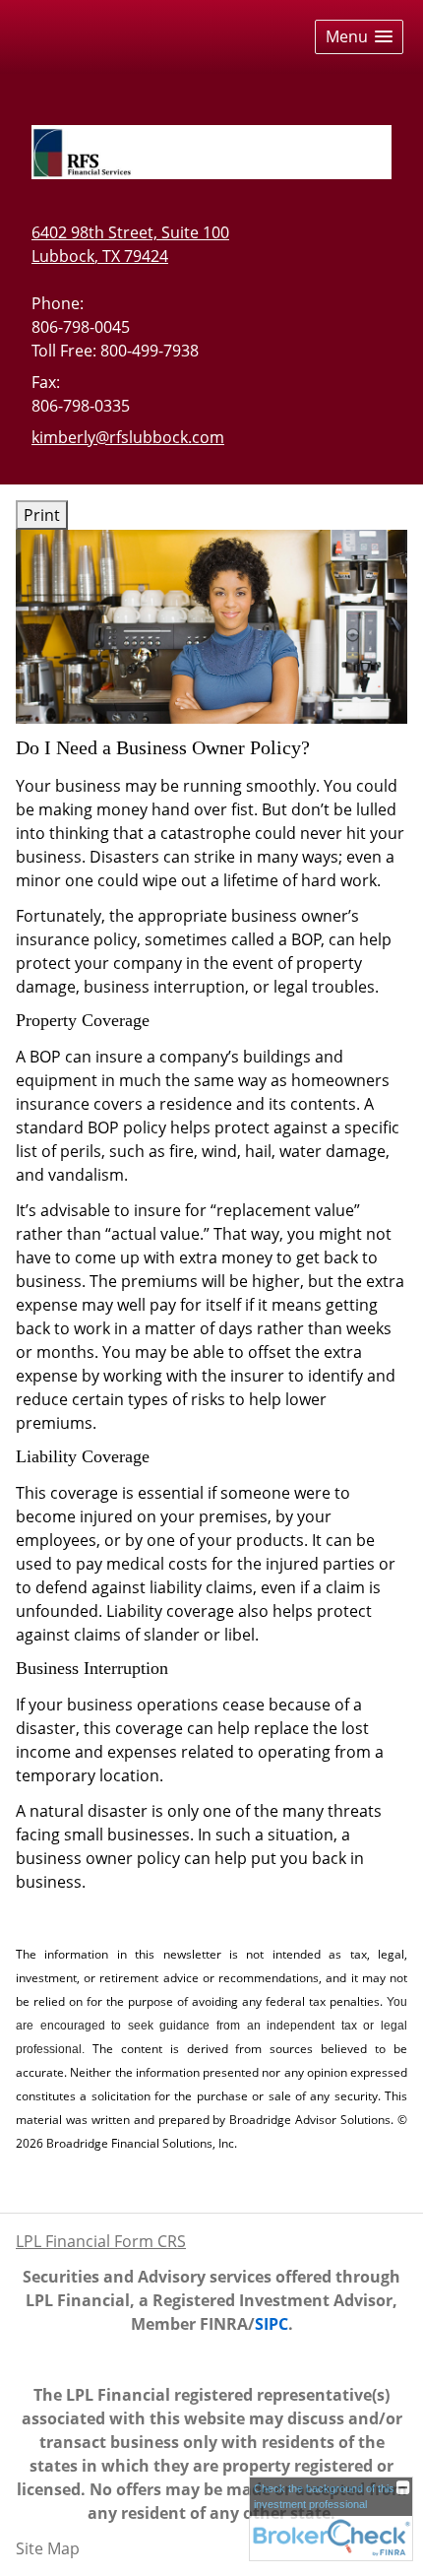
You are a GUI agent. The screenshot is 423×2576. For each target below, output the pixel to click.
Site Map (48, 2548)
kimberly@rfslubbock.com (128, 437)
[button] (359, 37)
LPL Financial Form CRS (101, 2241)
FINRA (224, 2324)
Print (42, 515)
